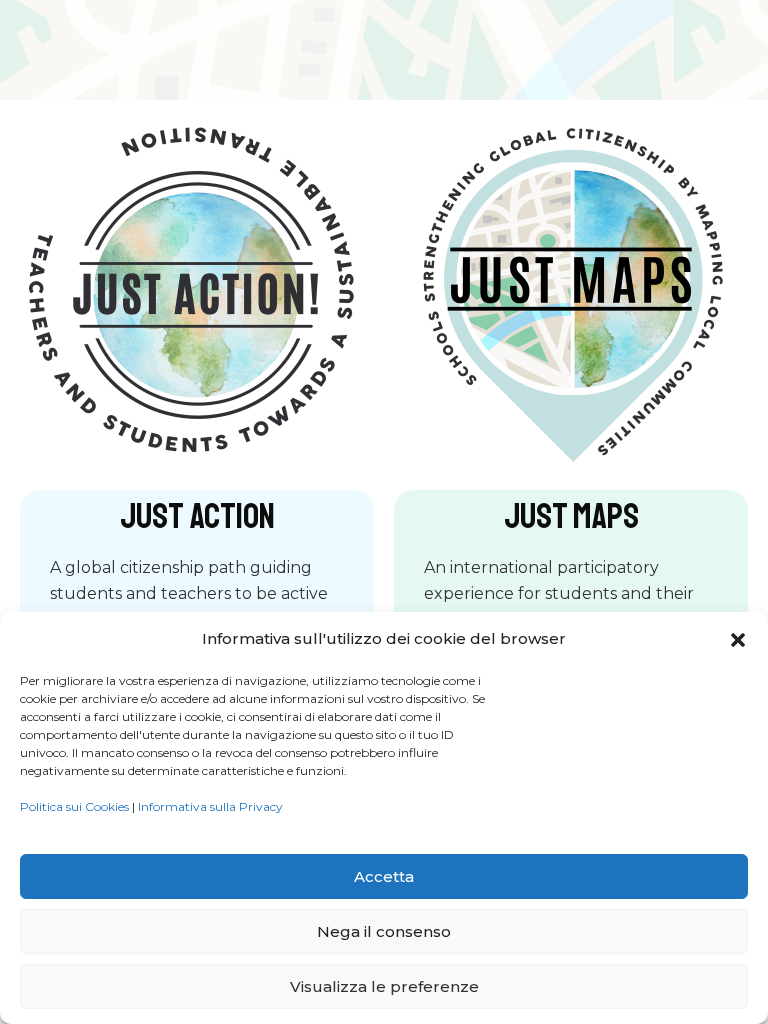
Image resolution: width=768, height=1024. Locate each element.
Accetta (384, 876)
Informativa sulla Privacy (210, 806)
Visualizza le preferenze (384, 986)
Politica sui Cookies (74, 806)
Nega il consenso (384, 931)
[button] (738, 640)
